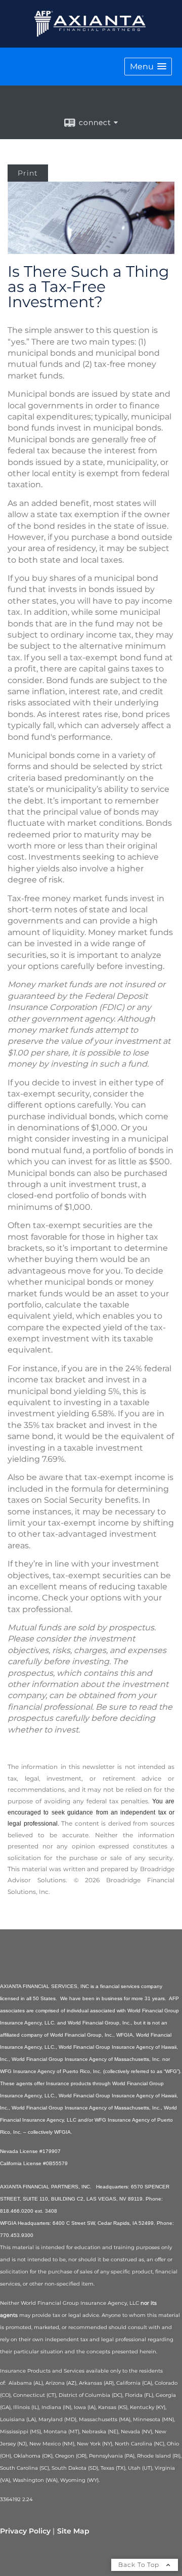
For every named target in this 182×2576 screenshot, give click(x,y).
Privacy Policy (25, 2531)
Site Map (73, 2531)
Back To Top (140, 2565)
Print (28, 173)
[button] (148, 67)
